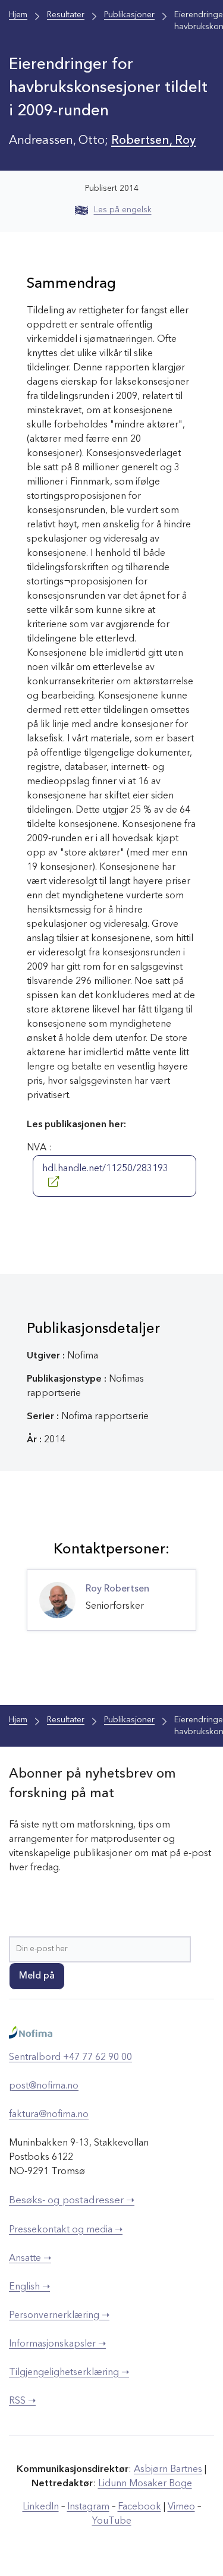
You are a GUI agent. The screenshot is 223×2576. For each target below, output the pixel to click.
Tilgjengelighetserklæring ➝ (69, 2373)
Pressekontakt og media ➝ (66, 2230)
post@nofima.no (44, 2086)
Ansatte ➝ (30, 2259)
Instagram (88, 2507)
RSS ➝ (22, 2401)
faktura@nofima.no (49, 2115)
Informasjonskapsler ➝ (57, 2344)
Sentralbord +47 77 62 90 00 (70, 2058)
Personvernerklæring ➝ (59, 2316)
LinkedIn (41, 2507)
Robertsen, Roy (153, 141)
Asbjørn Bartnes (168, 2470)
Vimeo (181, 2507)
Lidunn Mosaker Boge (145, 2484)
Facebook (139, 2507)
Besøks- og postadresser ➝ (72, 2201)
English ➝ (29, 2287)
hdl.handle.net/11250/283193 (105, 1169)
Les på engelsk (123, 210)
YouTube (112, 2521)
